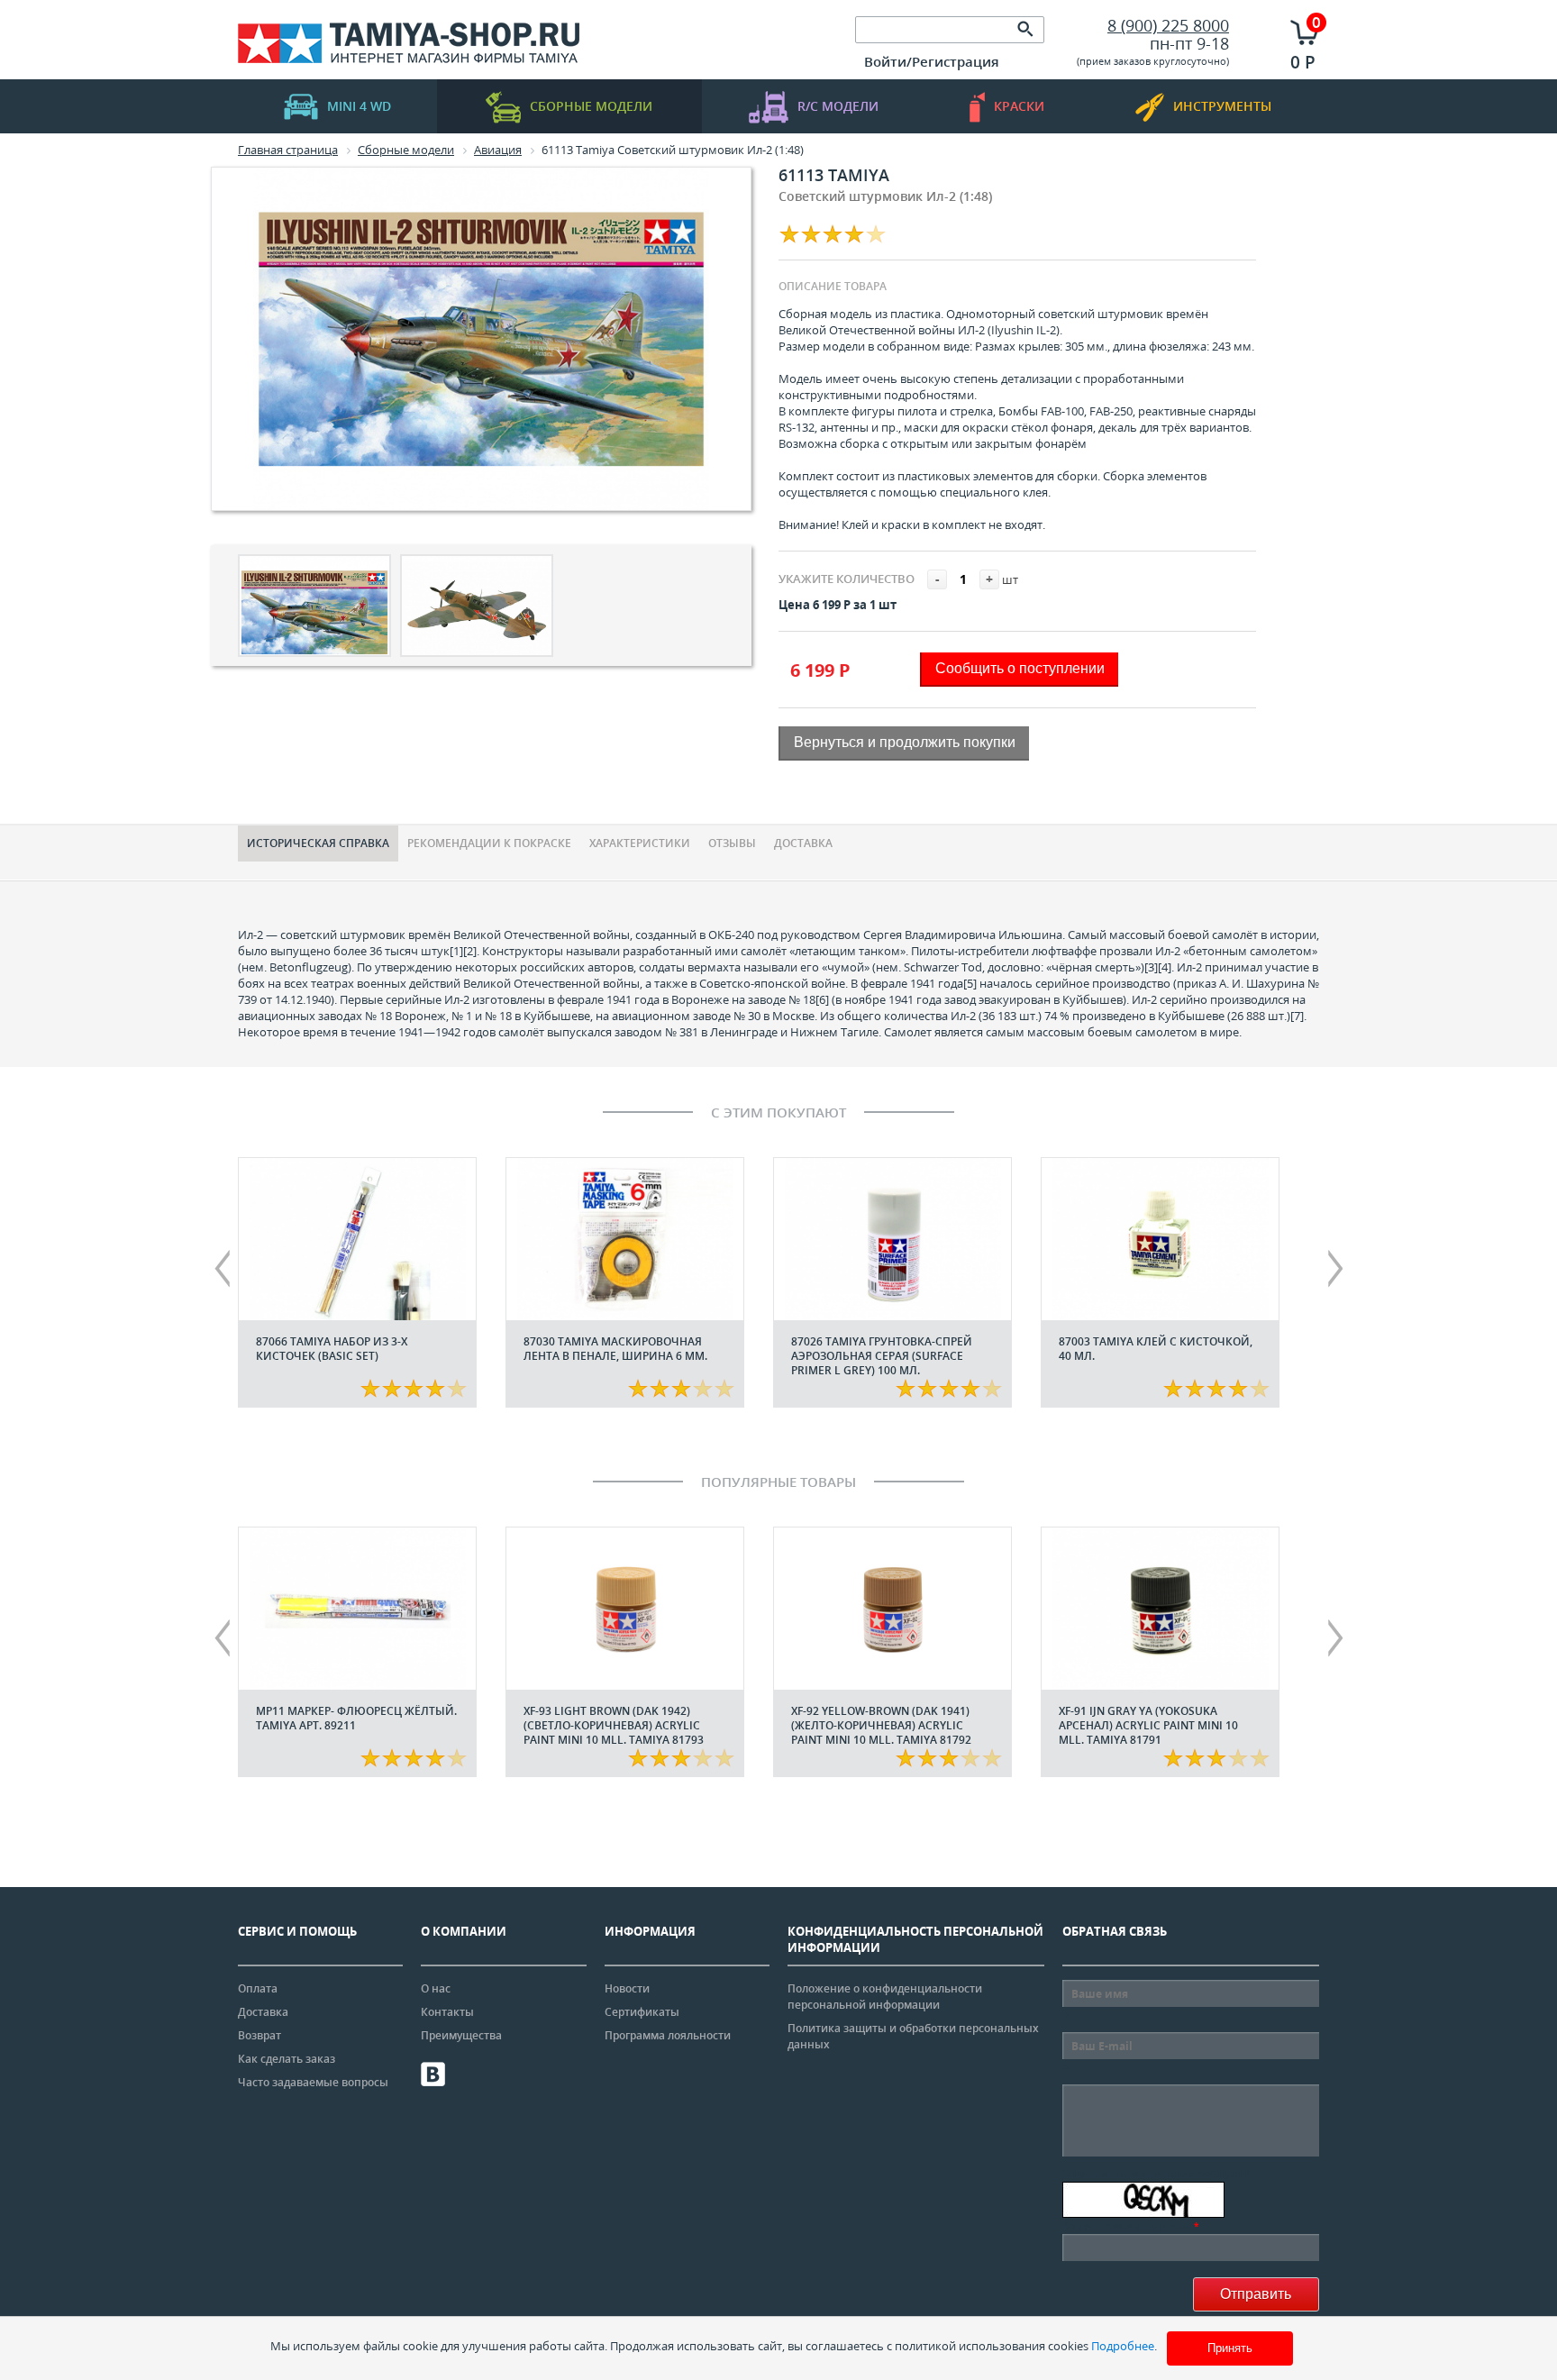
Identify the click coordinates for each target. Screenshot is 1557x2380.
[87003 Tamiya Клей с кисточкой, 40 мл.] (1160, 1239)
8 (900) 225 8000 (1168, 25)
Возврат (259, 2035)
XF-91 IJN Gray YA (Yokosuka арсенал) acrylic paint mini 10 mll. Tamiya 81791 (1148, 1725)
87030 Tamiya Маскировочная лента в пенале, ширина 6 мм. (615, 1349)
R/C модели (838, 106)
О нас (436, 1988)
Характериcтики (640, 843)
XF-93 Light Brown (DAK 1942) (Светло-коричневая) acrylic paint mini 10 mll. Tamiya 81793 (614, 1725)
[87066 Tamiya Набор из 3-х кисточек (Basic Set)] (357, 1239)
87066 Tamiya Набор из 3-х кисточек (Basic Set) (332, 1349)
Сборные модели (591, 106)
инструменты (1222, 106)
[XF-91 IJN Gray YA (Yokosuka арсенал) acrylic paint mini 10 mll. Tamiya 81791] (1160, 1609)
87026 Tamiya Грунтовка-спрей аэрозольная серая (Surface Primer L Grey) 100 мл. (882, 1356)
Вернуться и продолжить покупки (905, 742)
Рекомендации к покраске (489, 843)
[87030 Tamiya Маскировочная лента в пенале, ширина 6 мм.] (625, 1239)
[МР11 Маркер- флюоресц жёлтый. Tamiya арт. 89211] (357, 1609)
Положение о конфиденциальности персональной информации (885, 1997)
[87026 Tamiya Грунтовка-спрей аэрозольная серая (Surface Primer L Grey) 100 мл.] (892, 1239)
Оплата (258, 1988)
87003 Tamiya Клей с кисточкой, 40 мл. (1156, 1349)
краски (1019, 106)
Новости (627, 1988)
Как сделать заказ (287, 2059)
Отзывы (732, 843)
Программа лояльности (668, 2035)
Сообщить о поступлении (1020, 668)
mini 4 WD (359, 106)
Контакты (447, 2012)
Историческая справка (318, 843)
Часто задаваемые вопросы (313, 2082)
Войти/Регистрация (932, 61)
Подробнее (1123, 2346)
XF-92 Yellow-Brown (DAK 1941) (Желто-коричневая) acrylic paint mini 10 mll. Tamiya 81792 (881, 1725)
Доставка (803, 843)
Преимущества (461, 2035)
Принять (1230, 2348)
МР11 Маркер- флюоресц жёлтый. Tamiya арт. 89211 (356, 1718)
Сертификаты (642, 2012)
